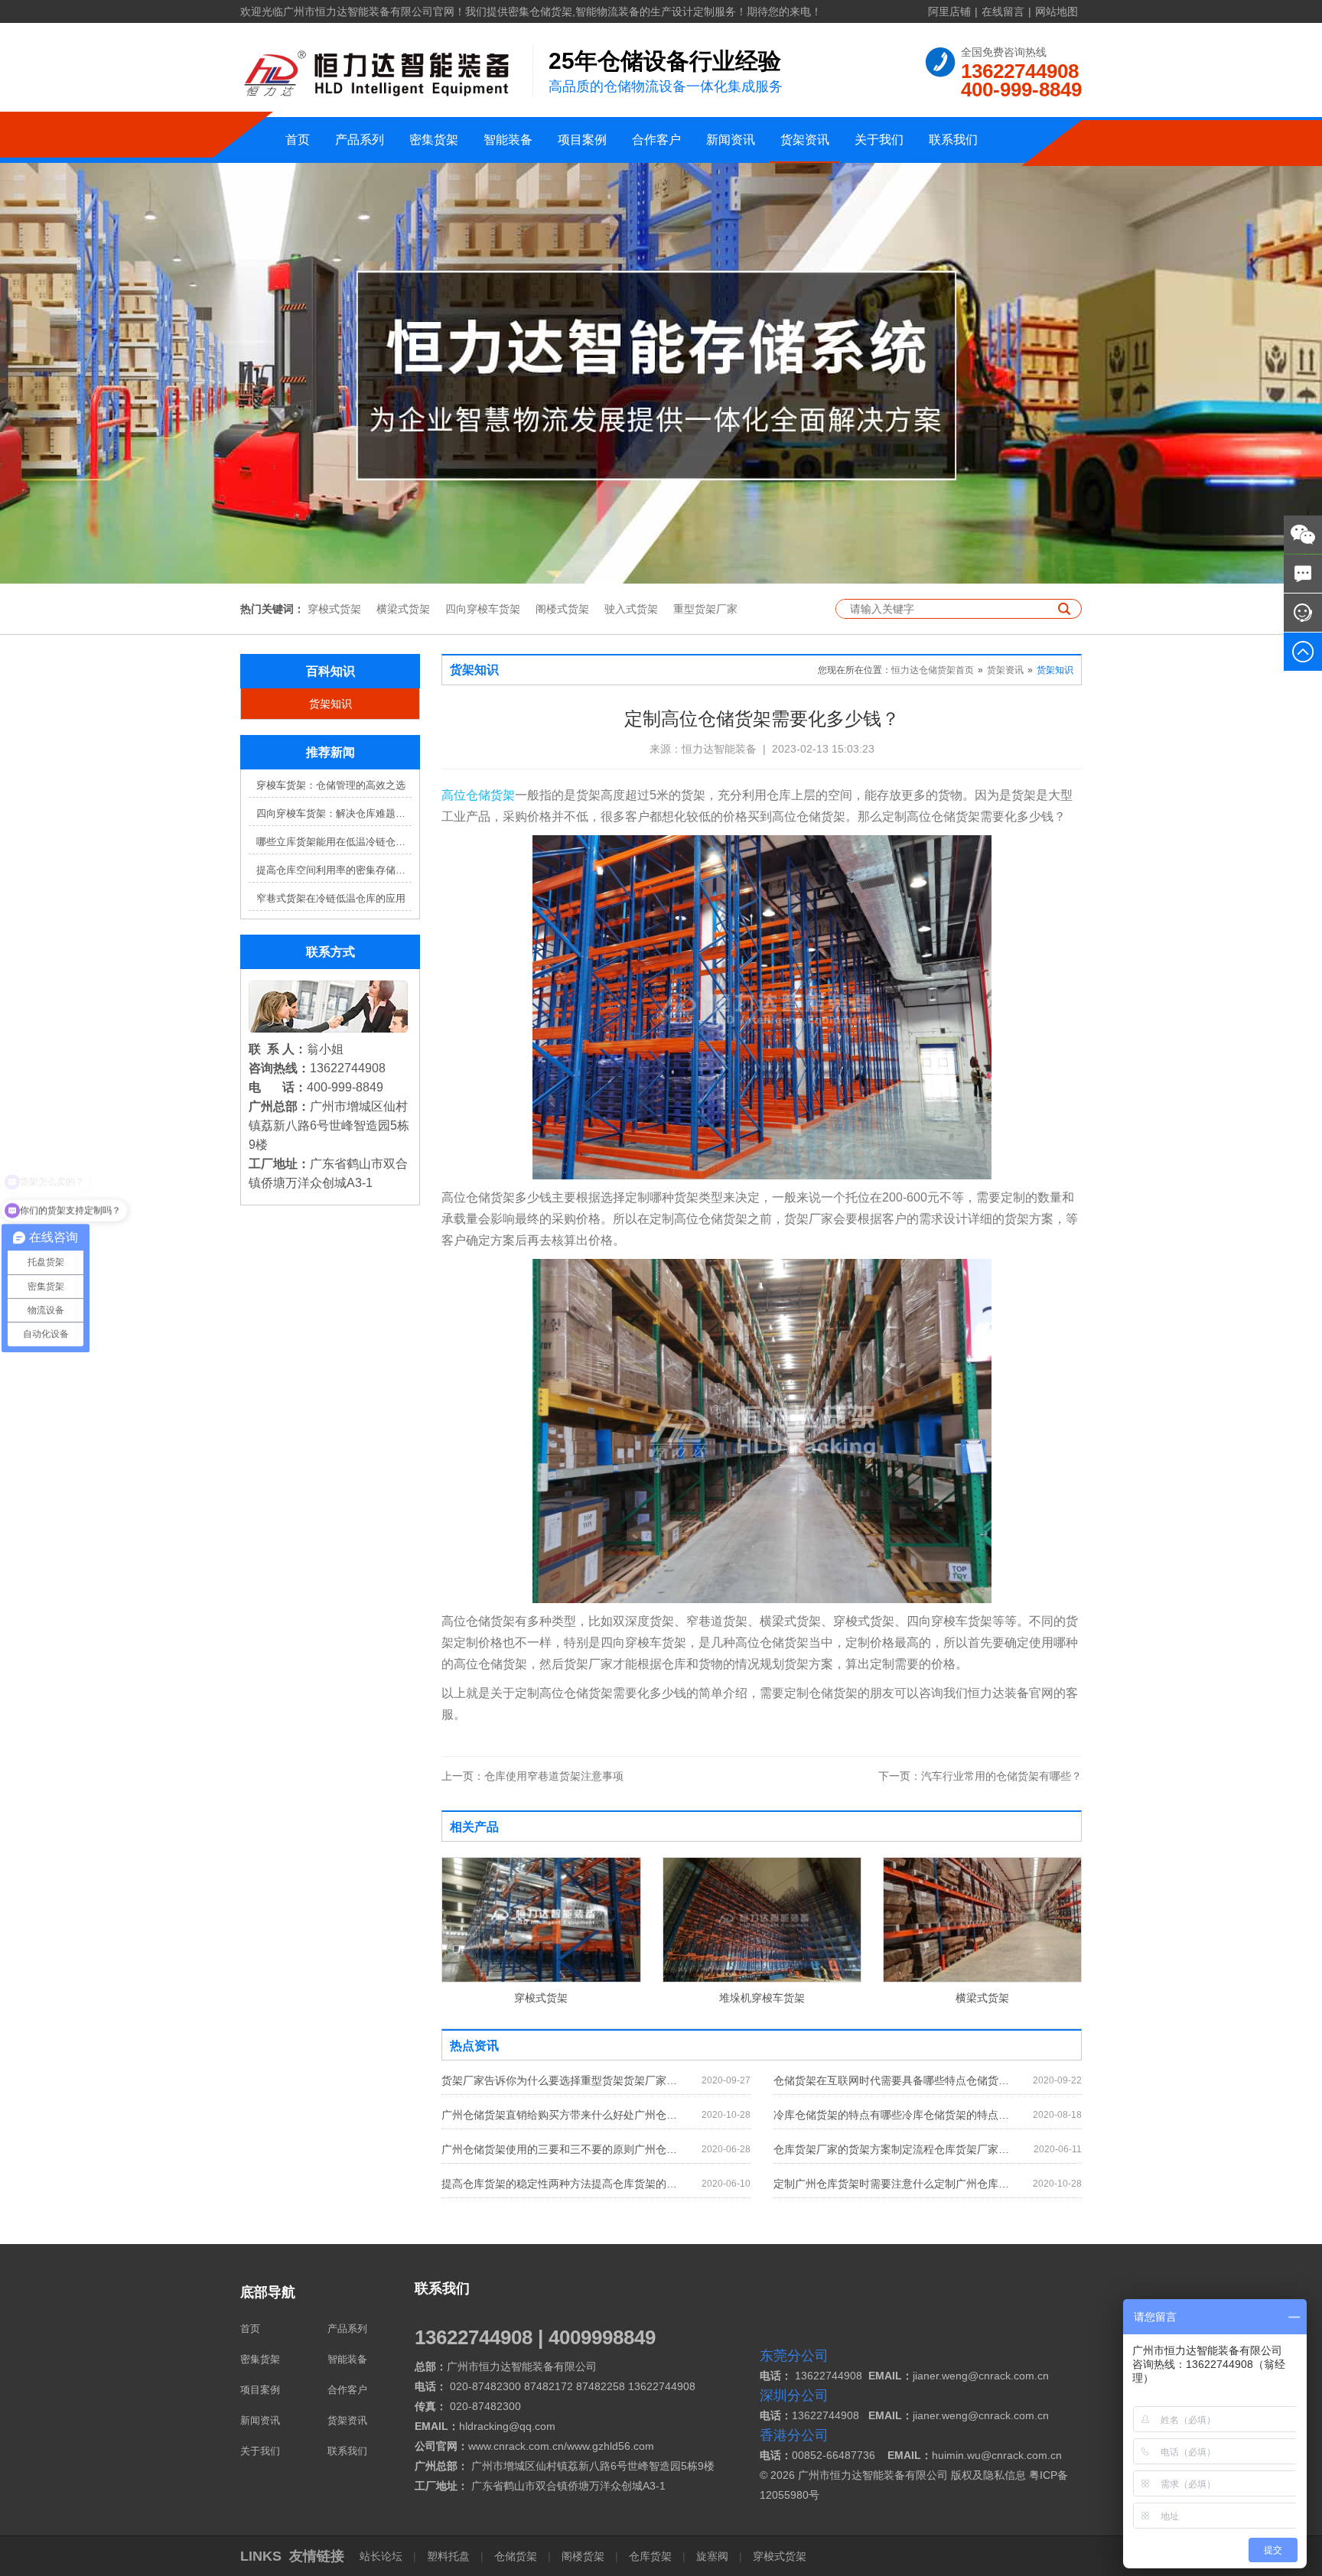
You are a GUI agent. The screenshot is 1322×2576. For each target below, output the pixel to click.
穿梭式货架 (334, 609)
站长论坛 (383, 2556)
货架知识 (330, 704)
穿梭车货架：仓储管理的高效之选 (331, 785)
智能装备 (508, 140)
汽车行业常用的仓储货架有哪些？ (980, 1776)
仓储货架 (516, 2556)
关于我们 (879, 140)
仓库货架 (650, 2556)
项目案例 (582, 140)
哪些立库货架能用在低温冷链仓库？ (334, 842)
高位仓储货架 (478, 795)
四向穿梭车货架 (483, 609)
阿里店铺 (949, 11)
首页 (298, 140)
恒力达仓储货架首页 (933, 670)
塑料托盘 (448, 2556)
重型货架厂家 (705, 609)
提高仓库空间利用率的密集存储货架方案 (334, 870)
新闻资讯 (731, 140)
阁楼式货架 (562, 609)
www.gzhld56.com (611, 2446)
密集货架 (434, 140)
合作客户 (656, 140)
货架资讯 (805, 140)
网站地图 (1057, 11)
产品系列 (360, 140)
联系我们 (953, 140)
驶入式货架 (631, 609)
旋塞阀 (712, 2556)
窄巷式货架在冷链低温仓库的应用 (331, 898)
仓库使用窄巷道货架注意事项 (532, 1776)
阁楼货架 (583, 2556)
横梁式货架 (403, 609)
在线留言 (1003, 11)
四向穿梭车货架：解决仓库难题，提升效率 (334, 813)
